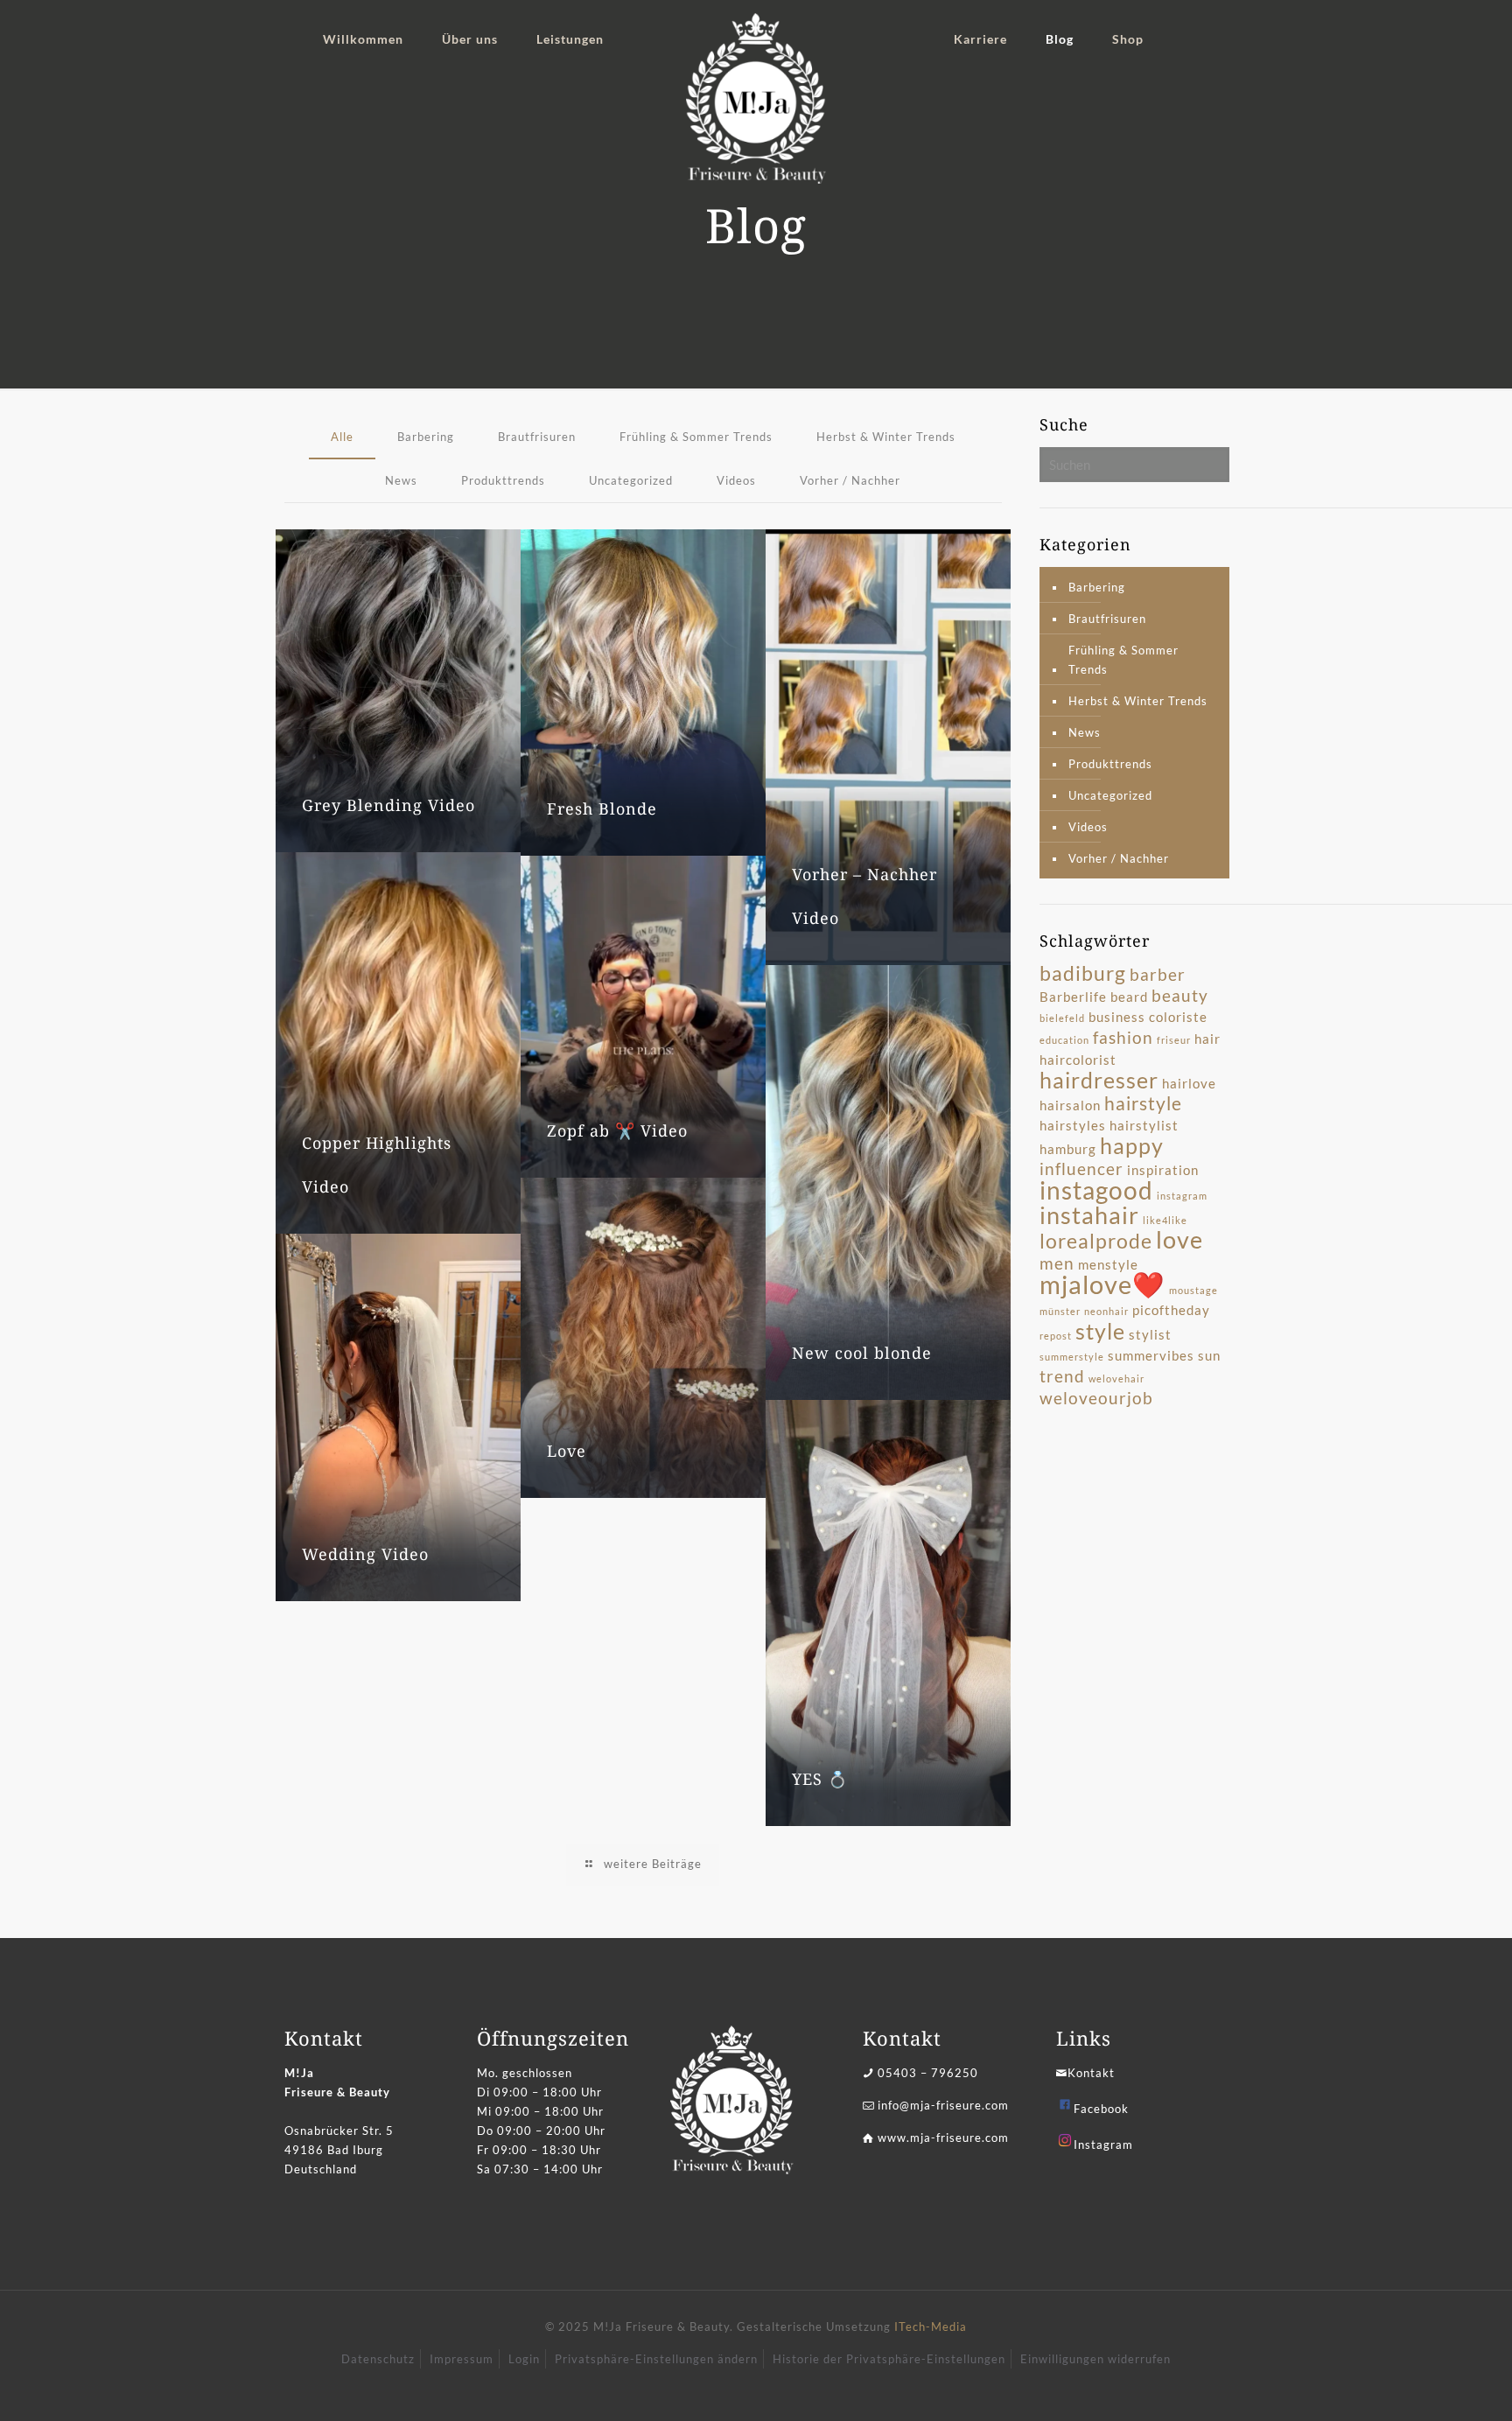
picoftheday (1171, 1310)
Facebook (1101, 2109)
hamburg (1068, 1149)
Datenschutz (378, 2359)
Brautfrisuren (537, 437)
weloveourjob (1096, 1398)
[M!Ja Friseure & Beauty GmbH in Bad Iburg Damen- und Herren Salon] (756, 98)
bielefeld (1062, 1018)
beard (1129, 997)
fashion (1123, 1038)
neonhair (1106, 1311)
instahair (1089, 1215)
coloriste (1178, 1017)
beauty (1180, 996)
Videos (736, 480)
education (1064, 1040)
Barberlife (1073, 997)
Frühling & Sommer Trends (696, 437)
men (1057, 1263)
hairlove (1189, 1083)
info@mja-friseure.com (943, 2105)
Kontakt (1091, 2073)
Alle (342, 437)
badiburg (1083, 973)
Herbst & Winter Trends (886, 437)
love (1179, 1240)
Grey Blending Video (388, 805)
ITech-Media (931, 2327)
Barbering (426, 437)
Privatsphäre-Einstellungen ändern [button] (656, 2359)
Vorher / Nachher (850, 480)
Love (567, 1451)
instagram (1182, 1196)
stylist (1150, 1334)
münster (1060, 1311)
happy (1132, 1145)
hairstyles (1073, 1125)
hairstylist (1144, 1125)
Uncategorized (631, 480)
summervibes (1151, 1355)
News (401, 480)
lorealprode (1096, 1241)
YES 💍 (820, 1779)
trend (1062, 1376)
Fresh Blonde (602, 808)
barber (1158, 975)
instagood (1096, 1190)
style (1100, 1331)
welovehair (1116, 1378)
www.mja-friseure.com (943, 2138)
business (1117, 1017)
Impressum (462, 2359)
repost (1056, 1336)
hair (1207, 1039)
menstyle (1108, 1264)
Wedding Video (365, 1554)
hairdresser (1099, 1080)
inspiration (1163, 1170)
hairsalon (1070, 1105)
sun (1209, 1355)
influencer (1081, 1169)
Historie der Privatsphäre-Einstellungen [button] (889, 2359)
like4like (1165, 1220)
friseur (1174, 1040)
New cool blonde (862, 1353)
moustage (1193, 1290)
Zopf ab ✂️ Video (617, 1130)
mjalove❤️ (1102, 1284)
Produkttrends (503, 480)
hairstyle (1143, 1103)
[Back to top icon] (1428, 2385)
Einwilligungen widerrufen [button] (1095, 2359)
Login (524, 2359)
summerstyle (1072, 1357)
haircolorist (1078, 1060)
